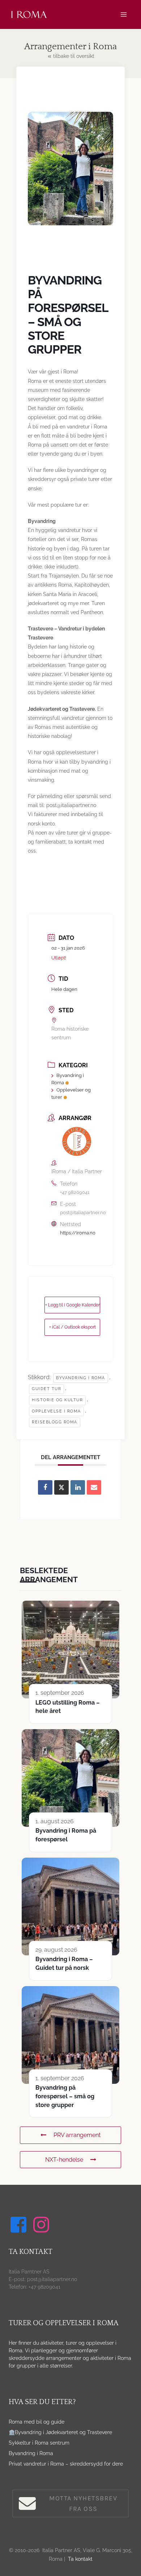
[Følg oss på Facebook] (20, 2225)
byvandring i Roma (81, 1378)
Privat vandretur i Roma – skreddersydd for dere (66, 2464)
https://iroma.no (78, 1233)
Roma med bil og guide (37, 2422)
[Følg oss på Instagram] (42, 2225)
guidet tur (46, 1389)
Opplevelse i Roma (56, 1411)
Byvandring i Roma (31, 2453)
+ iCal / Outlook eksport (72, 1327)
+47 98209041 (75, 1192)
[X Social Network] (61, 1487)
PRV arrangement (77, 2135)
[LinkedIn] (78, 1487)
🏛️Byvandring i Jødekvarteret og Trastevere (60, 2432)
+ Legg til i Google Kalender (72, 1305)
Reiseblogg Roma (55, 1422)
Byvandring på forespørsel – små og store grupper (65, 2096)
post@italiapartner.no (83, 1213)
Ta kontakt (80, 2559)
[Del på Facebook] (45, 1487)
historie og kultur (57, 1400)
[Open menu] (123, 14)
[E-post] (94, 1487)
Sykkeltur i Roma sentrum (39, 2443)
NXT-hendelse (64, 2160)
